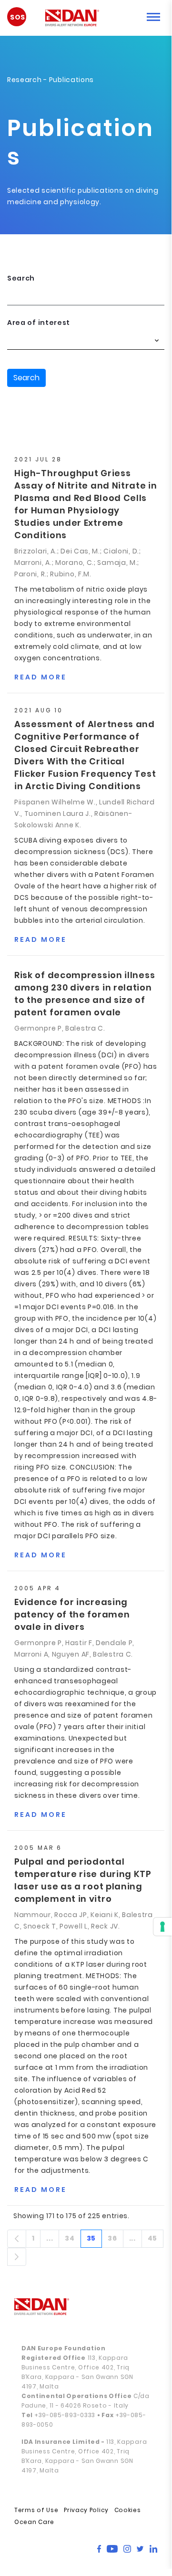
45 (156, 2240)
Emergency (21, 20)
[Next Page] (17, 2257)
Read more (40, 677)
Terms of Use (36, 2510)
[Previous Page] (17, 2239)
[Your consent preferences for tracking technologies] (162, 1927)
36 (115, 2240)
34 (73, 2240)
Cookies (128, 2510)
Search (21, 278)
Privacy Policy (86, 2510)
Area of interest (39, 323)
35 (94, 2240)
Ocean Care (34, 2522)
